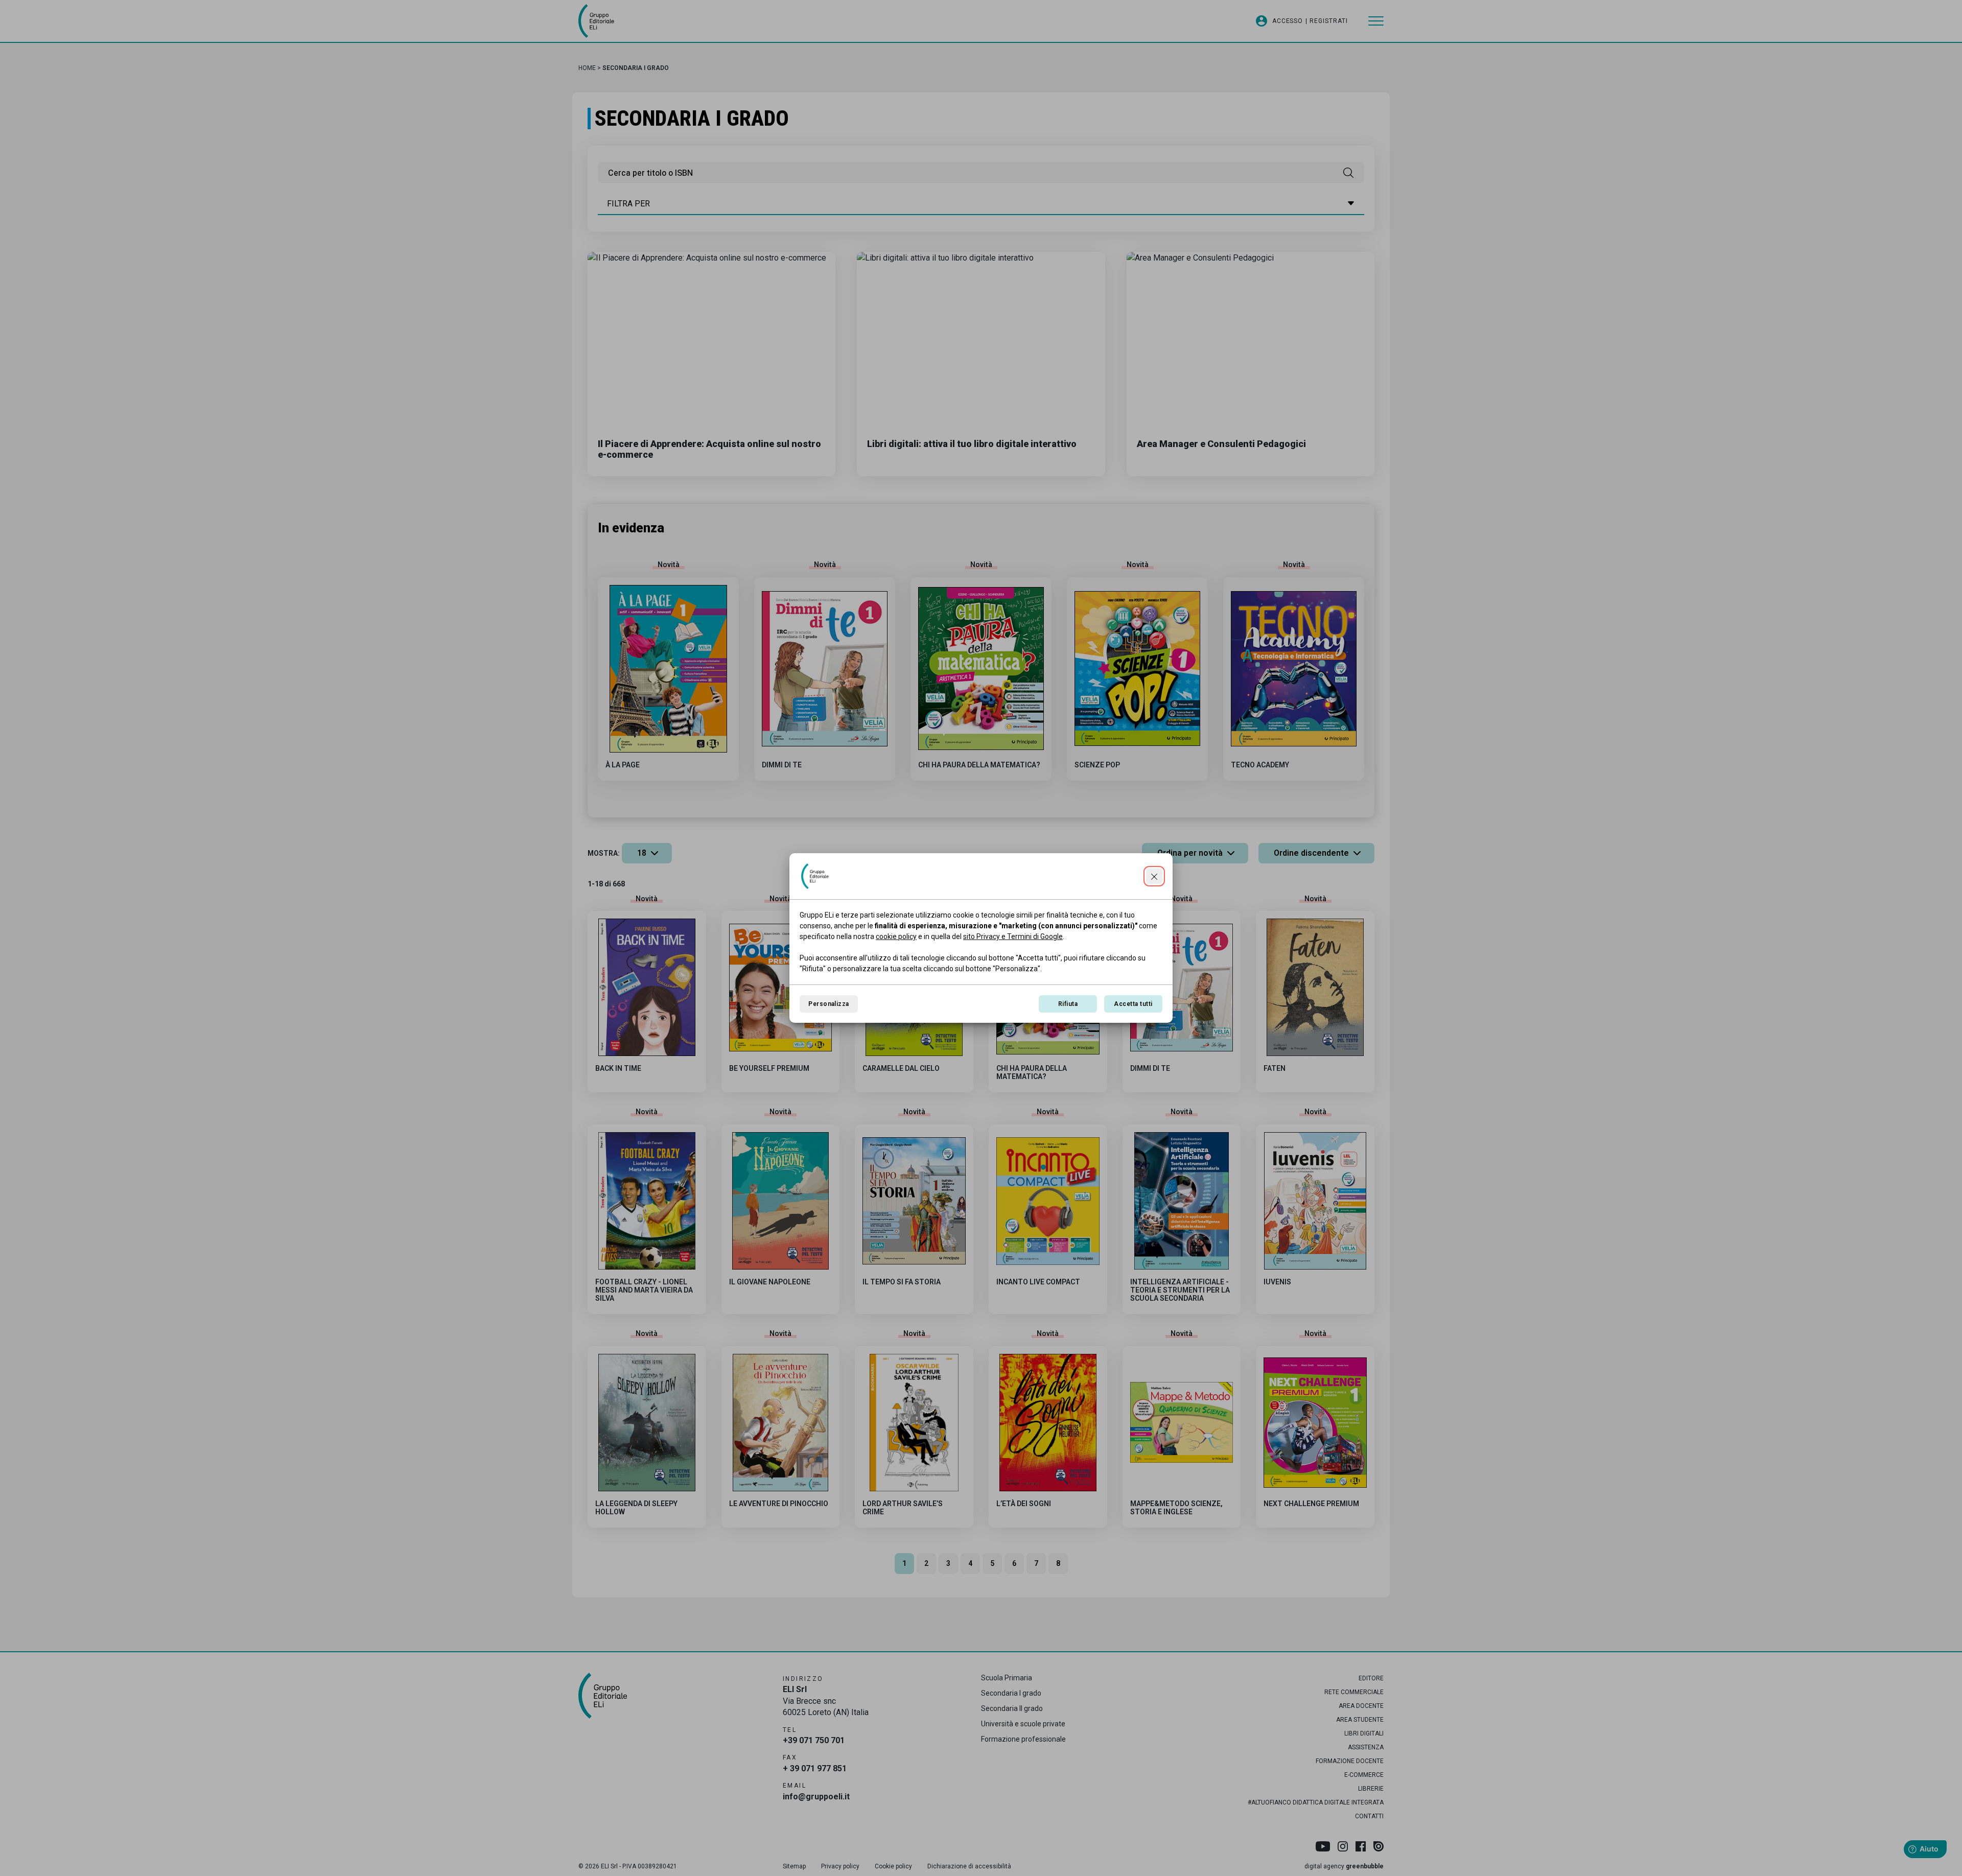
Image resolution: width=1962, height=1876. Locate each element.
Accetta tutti (1133, 1004)
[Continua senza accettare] (1154, 876)
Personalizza (829, 1004)
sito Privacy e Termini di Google (1013, 936)
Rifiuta (1068, 1004)
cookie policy (896, 936)
